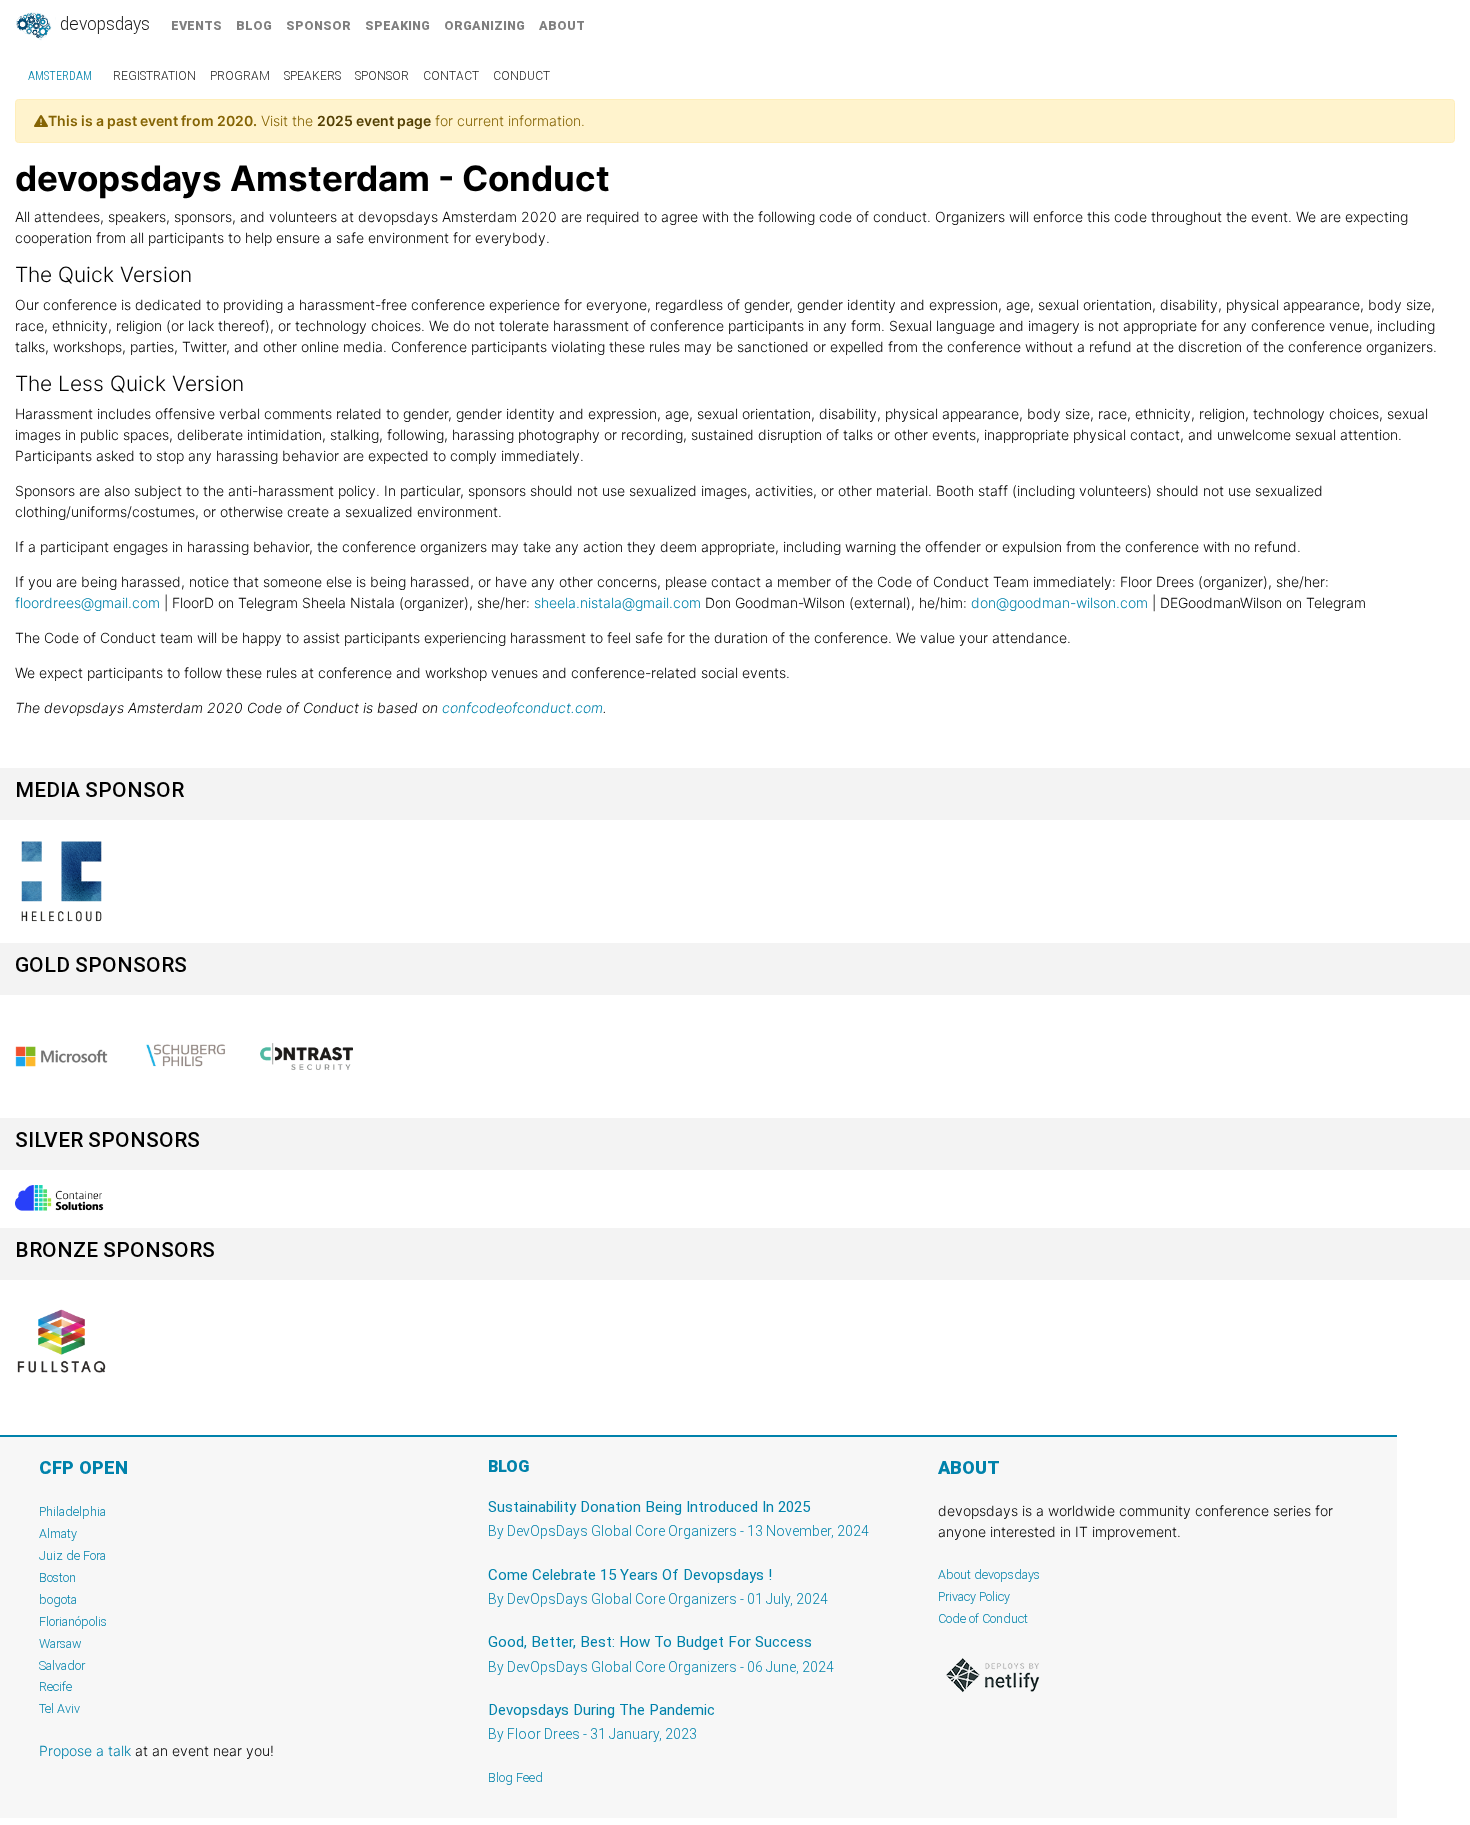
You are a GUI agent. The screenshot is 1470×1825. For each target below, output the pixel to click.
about (562, 25)
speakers (312, 76)
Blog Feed (515, 1777)
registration (154, 76)
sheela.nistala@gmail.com (617, 602)
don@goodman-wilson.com (1059, 602)
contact (451, 76)
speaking (397, 25)
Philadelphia (72, 1511)
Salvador (62, 1665)
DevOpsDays (103, 24)
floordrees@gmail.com (87, 602)
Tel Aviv (59, 1708)
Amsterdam (60, 76)
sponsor (318, 25)
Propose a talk (85, 1750)
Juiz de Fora (72, 1555)
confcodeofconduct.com (522, 707)
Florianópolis (73, 1621)
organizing (484, 25)
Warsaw (60, 1643)
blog (254, 25)
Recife (55, 1686)
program (240, 76)
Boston (57, 1577)
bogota (58, 1599)
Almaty (58, 1533)
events (196, 25)
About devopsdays (989, 1574)
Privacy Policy (974, 1596)
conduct (521, 76)
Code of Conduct (983, 1618)
